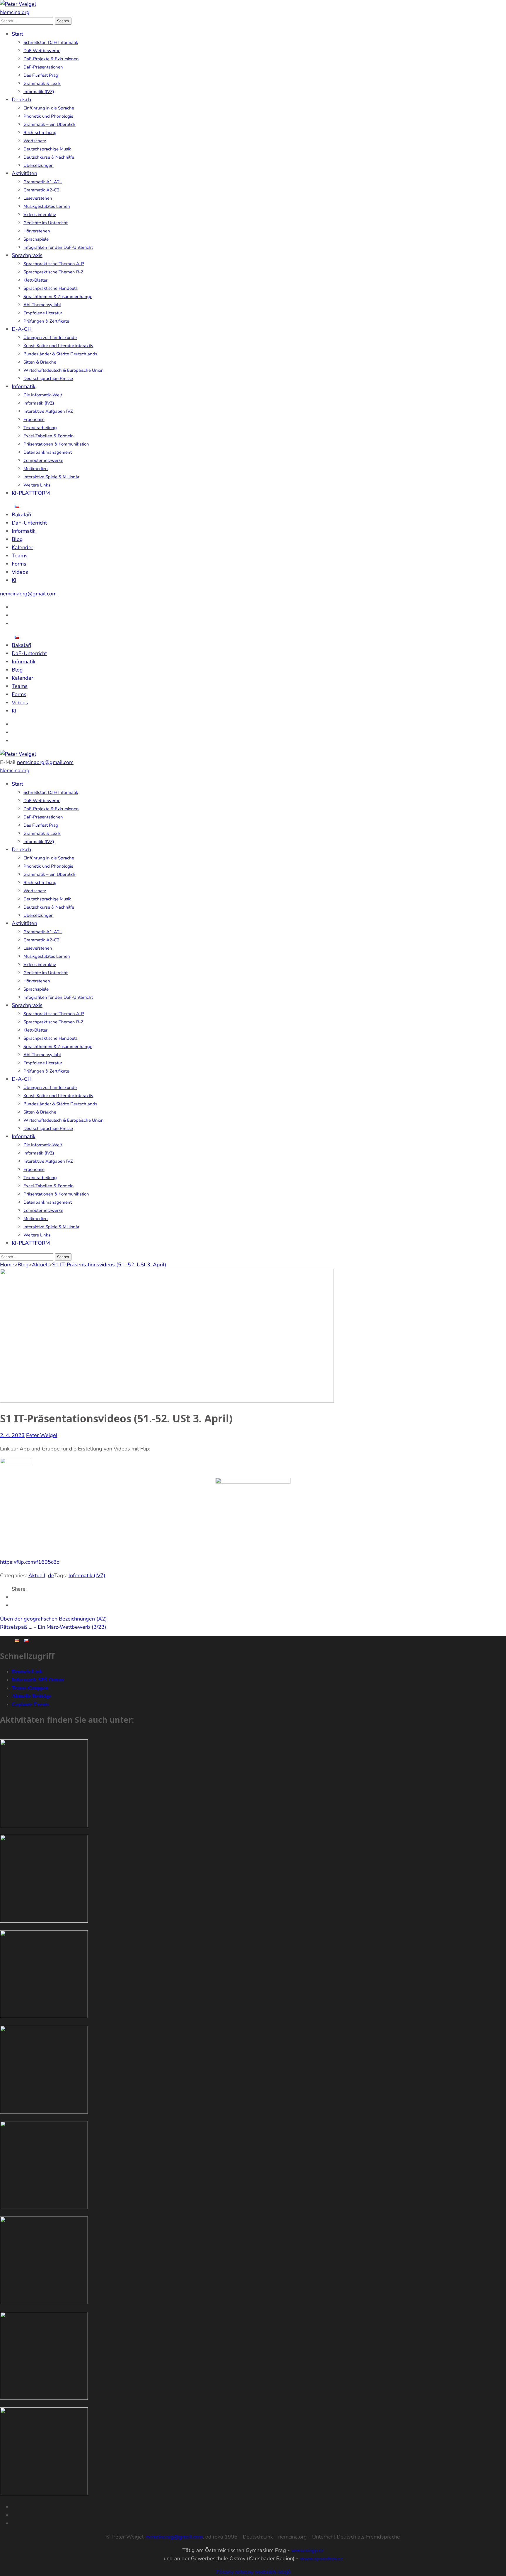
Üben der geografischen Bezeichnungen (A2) (53, 1619)
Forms (19, 564)
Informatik (24, 386)
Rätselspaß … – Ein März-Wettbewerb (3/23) (53, 1627)
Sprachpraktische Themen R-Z (53, 272)
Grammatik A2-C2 (41, 190)
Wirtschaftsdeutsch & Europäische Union (64, 370)
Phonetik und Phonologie (48, 116)
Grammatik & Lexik (42, 83)
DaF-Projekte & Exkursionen (51, 59)
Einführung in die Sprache (49, 108)
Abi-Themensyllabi (42, 305)
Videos (20, 572)
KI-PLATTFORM (31, 493)
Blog (17, 539)
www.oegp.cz (307, 2550)
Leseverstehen (38, 198)
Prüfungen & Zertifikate (46, 321)
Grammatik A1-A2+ (43, 182)
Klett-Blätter (35, 280)
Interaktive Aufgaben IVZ (48, 411)
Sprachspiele (36, 239)
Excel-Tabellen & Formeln (49, 436)
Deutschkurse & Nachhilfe (49, 157)
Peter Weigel (42, 1435)
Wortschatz (35, 141)
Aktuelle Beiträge (31, 1696)
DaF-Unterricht (29, 523)
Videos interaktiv (40, 215)
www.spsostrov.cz (321, 2558)
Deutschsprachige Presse (48, 378)
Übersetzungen (39, 165)
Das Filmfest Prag (41, 75)
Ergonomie (34, 419)
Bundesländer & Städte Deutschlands (60, 354)
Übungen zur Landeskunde (50, 338)
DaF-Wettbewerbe (42, 51)
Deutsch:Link (27, 1671)
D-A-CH (22, 329)
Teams (20, 556)
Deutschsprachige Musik (47, 149)
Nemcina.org (15, 12)
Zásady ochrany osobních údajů (253, 2572)
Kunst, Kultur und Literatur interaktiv (58, 346)
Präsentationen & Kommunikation (56, 444)
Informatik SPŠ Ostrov (38, 1680)
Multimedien (36, 469)
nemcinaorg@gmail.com (28, 594)
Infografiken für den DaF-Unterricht (58, 247)
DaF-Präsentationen (43, 67)
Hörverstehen (37, 231)
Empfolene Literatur (43, 313)
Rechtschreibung (40, 133)
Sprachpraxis (27, 255)
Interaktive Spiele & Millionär (51, 477)
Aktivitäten (24, 173)
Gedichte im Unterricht (46, 223)
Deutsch (21, 100)
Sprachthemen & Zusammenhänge (58, 297)
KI (14, 580)
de (51, 1575)
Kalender (22, 547)
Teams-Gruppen (30, 1688)
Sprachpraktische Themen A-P (54, 264)
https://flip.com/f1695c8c (29, 1562)
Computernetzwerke (43, 460)
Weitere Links (37, 485)
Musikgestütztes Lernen (47, 206)
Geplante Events (30, 1704)
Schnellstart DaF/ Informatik (51, 42)
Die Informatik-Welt (43, 395)
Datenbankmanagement (48, 452)
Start (17, 34)
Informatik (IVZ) (39, 92)
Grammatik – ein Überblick (49, 124)
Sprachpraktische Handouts (51, 288)
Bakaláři (21, 515)
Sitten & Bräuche (40, 362)
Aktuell (37, 1575)
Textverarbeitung (40, 428)
